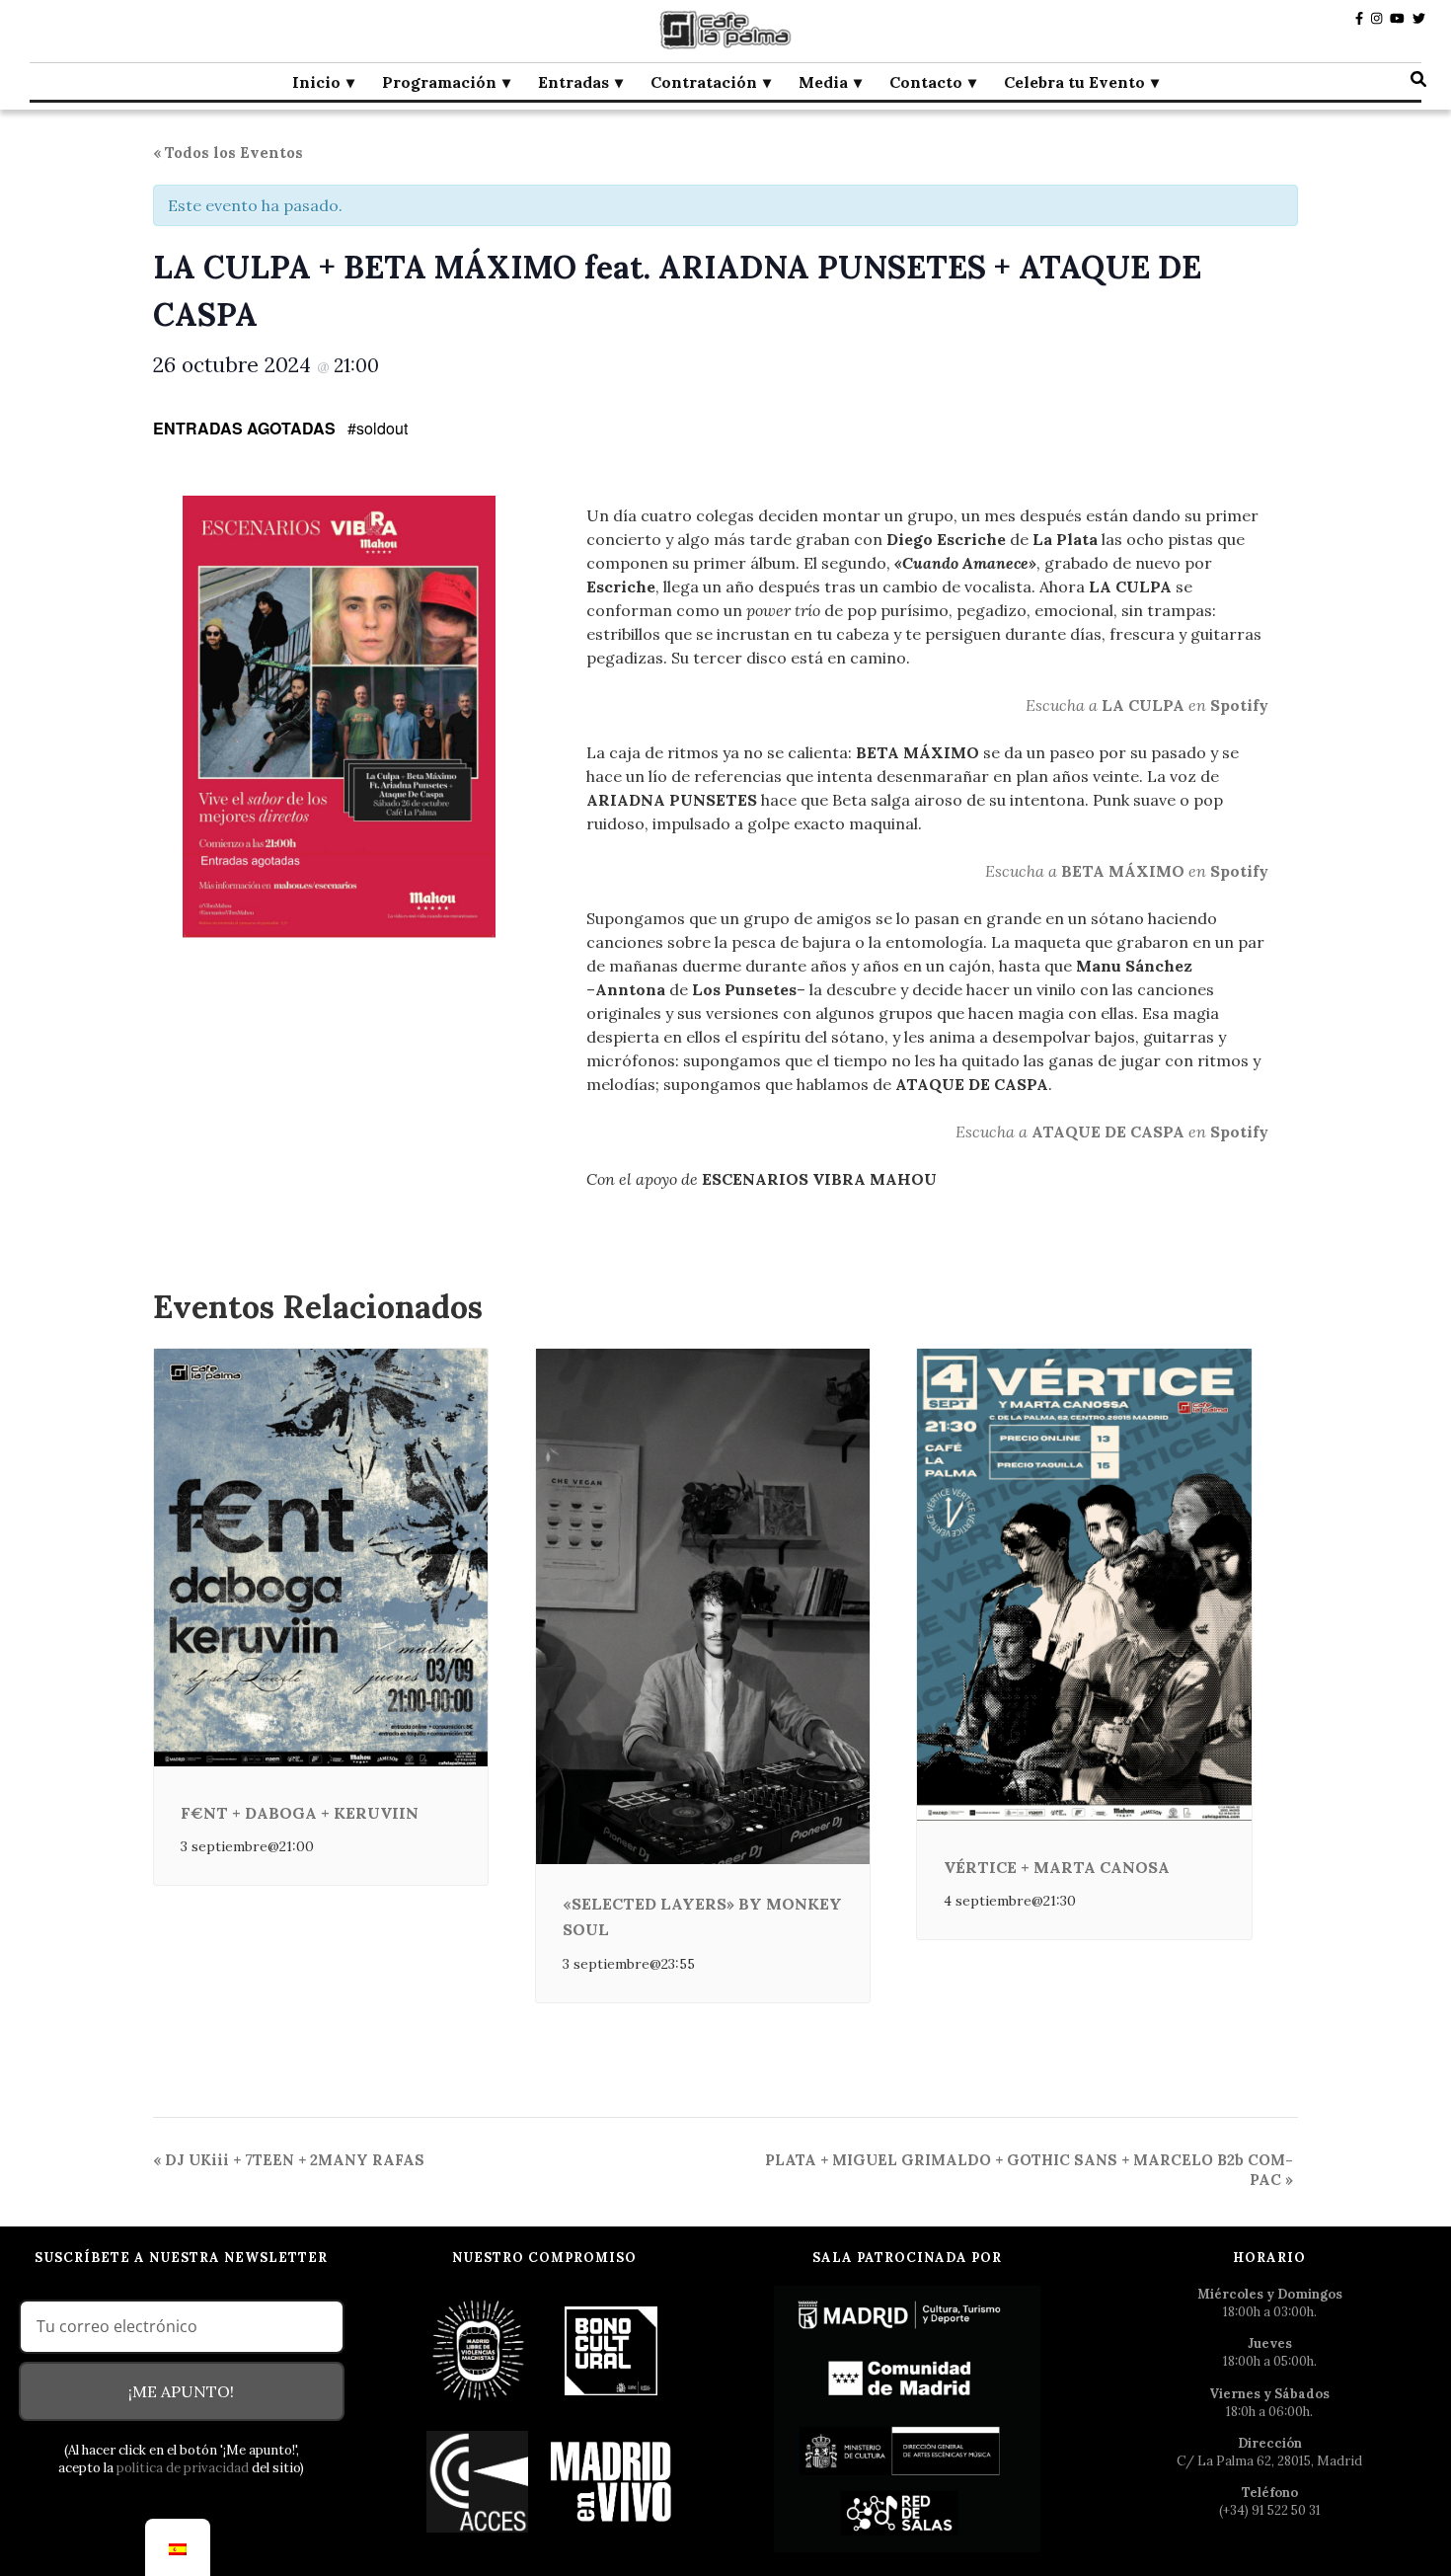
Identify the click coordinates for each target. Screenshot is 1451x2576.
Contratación (704, 82)
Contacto (926, 82)
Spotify (1239, 705)
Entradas (573, 82)
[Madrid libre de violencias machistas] (478, 2349)
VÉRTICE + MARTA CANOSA (1057, 1867)
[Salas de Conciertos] (478, 2481)
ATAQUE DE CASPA (1108, 1132)
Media (823, 82)
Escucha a (1064, 705)
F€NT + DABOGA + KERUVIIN (300, 1813)
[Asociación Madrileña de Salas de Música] (611, 2481)
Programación (439, 82)
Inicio (316, 82)
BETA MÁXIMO (1123, 871)
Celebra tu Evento (1074, 82)
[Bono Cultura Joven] (611, 2349)
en (1197, 705)
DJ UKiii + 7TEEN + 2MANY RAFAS (289, 2160)
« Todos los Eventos (228, 153)
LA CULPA (1143, 705)
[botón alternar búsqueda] (1418, 79)
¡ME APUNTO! (181, 2391)
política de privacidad (183, 2468)
